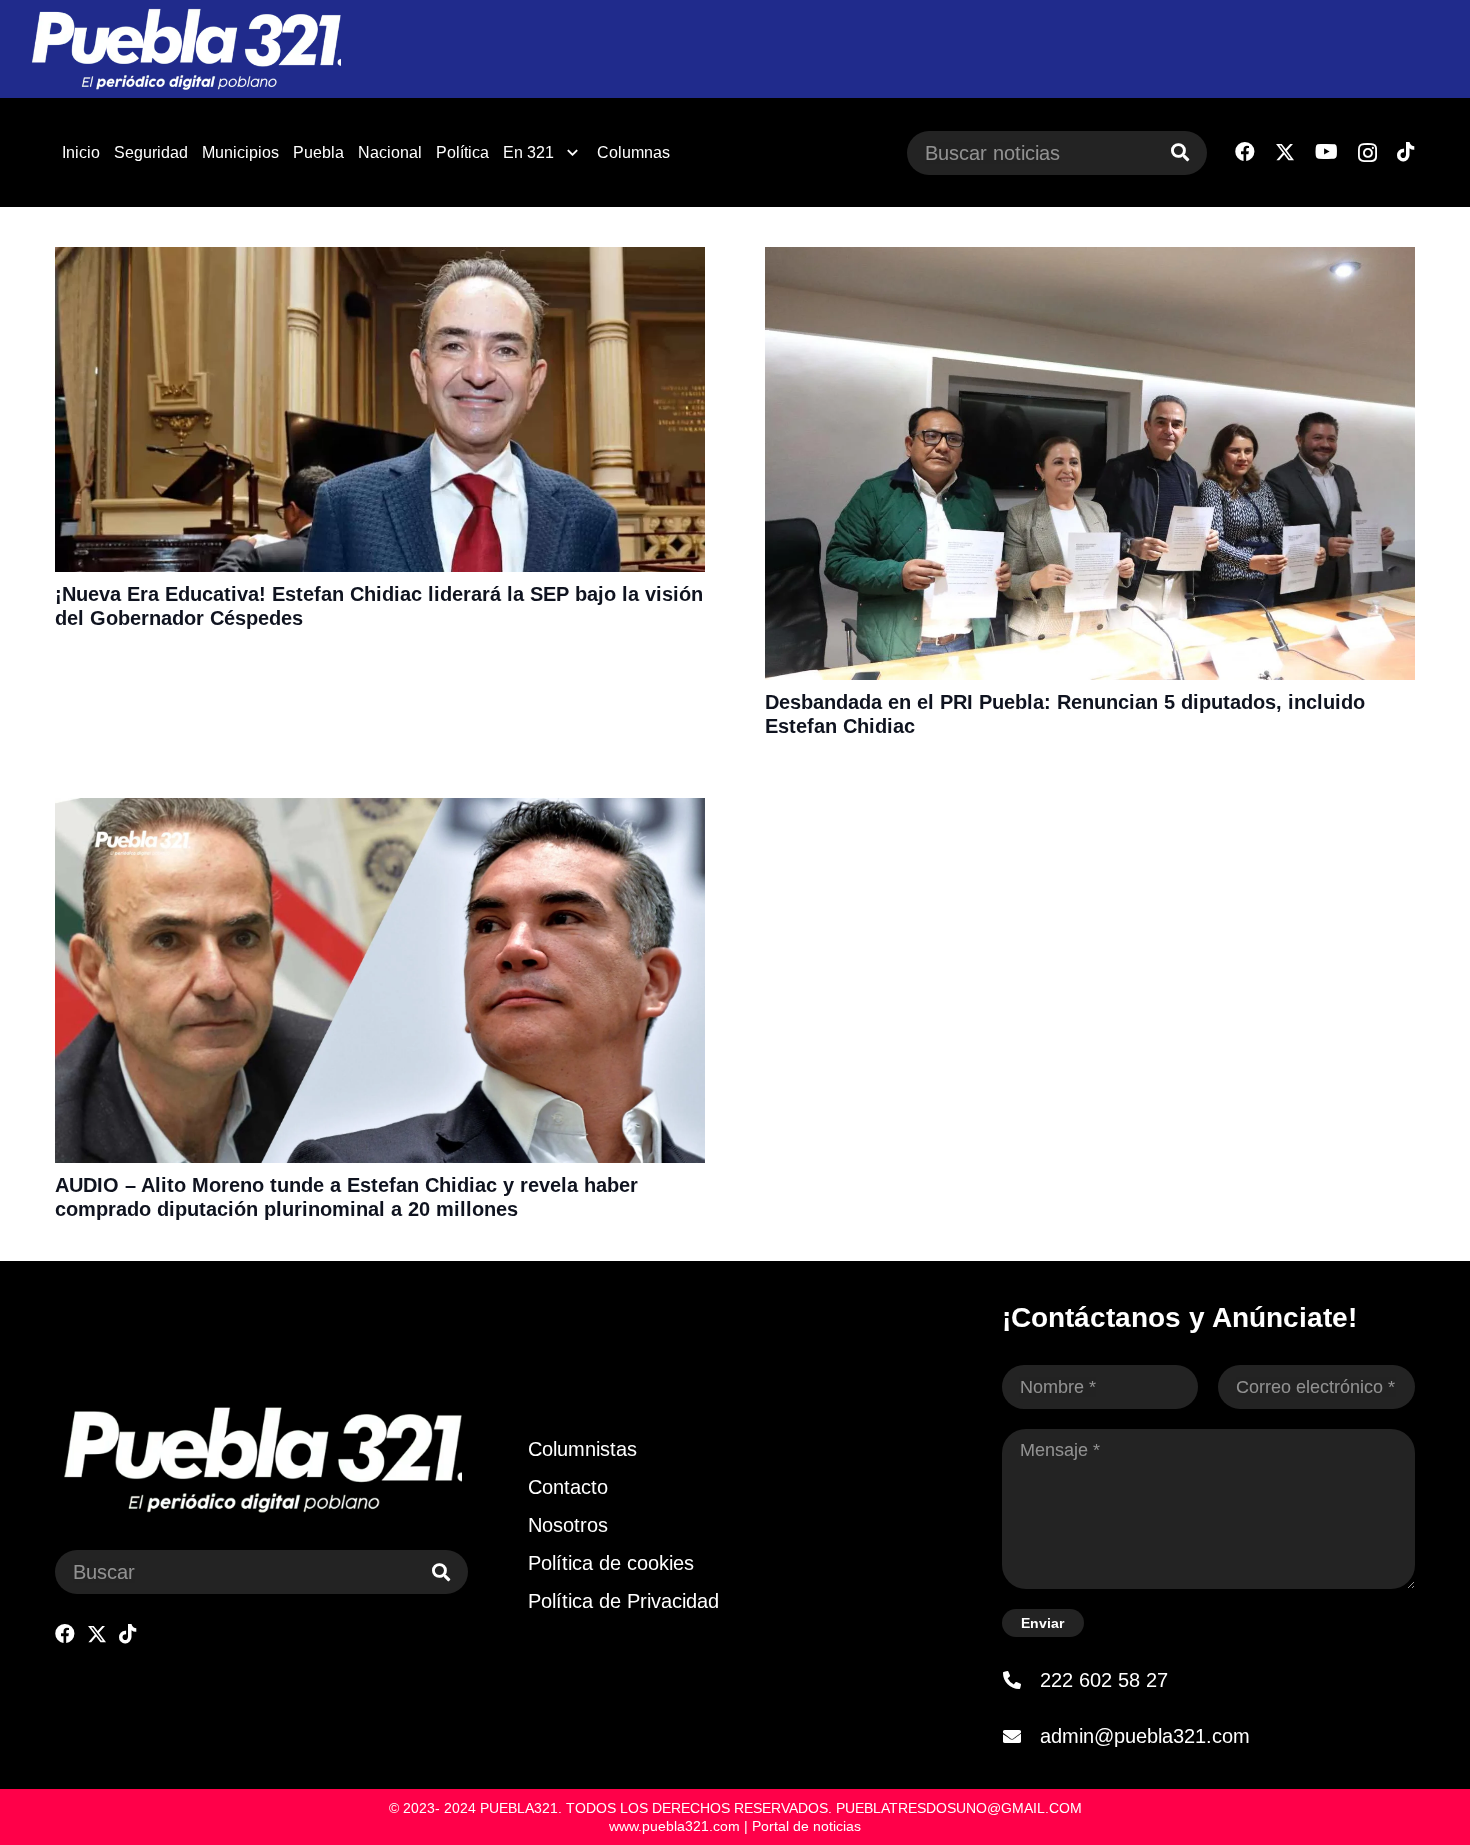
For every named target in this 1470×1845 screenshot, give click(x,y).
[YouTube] (1326, 152)
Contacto (568, 1487)
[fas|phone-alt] (1021, 1680)
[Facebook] (1245, 152)
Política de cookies (611, 1563)
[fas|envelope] (1021, 1736)
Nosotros (568, 1525)
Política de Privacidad (623, 1601)
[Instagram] (1367, 153)
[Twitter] (1285, 152)
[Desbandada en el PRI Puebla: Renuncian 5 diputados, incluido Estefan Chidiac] (1090, 260)
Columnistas (582, 1449)
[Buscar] (1180, 153)
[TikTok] (1406, 152)
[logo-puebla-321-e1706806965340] (185, 49)
